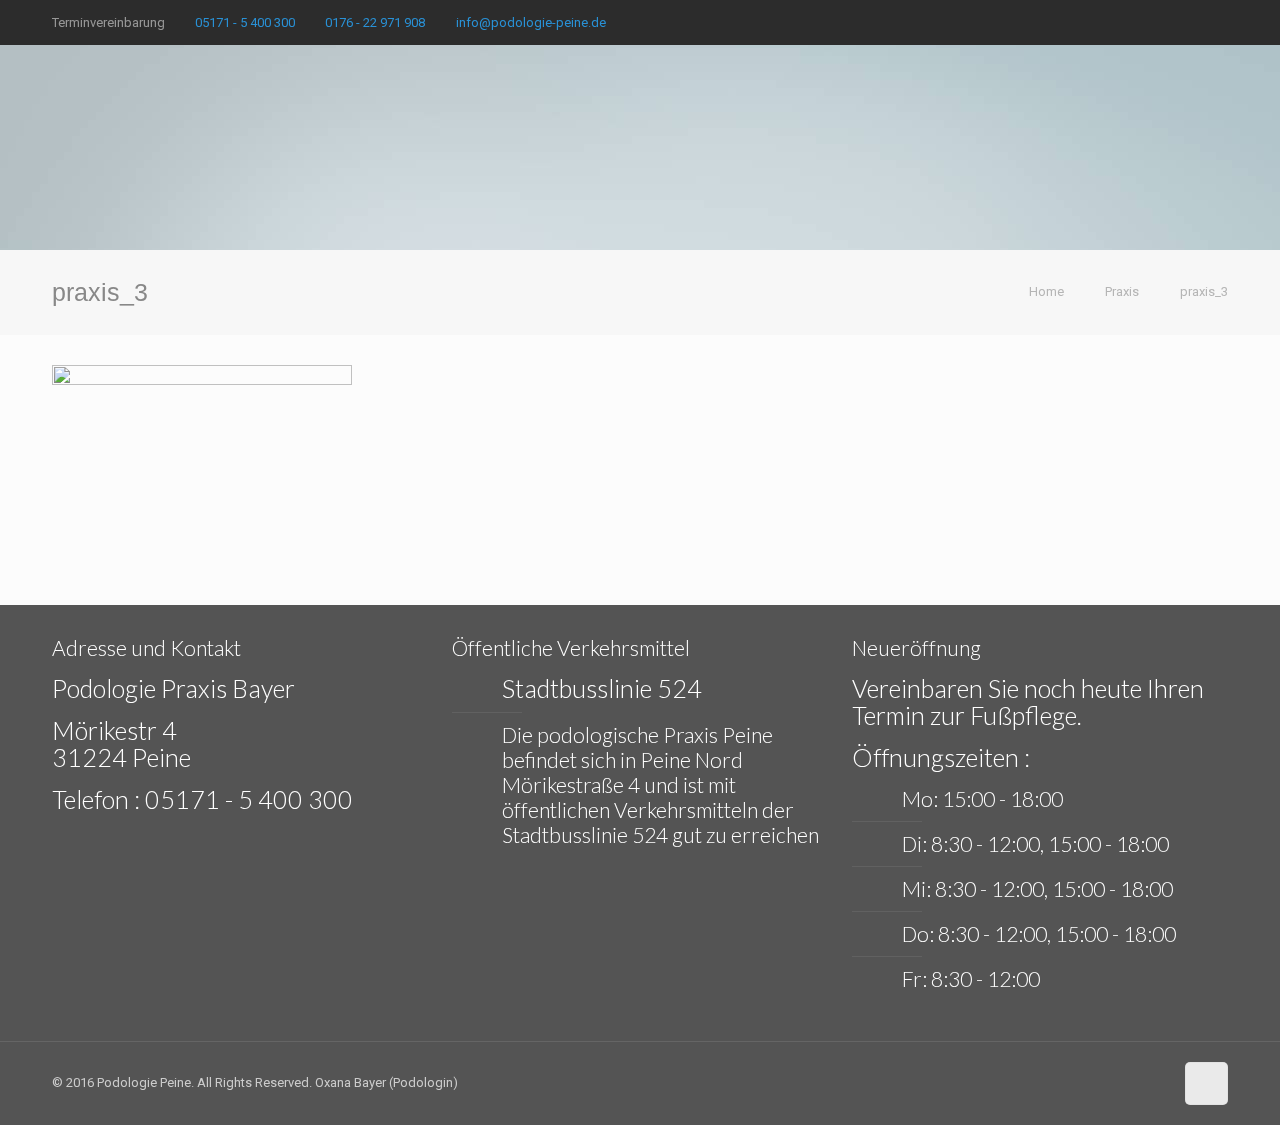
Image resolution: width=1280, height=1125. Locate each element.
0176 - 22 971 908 (375, 22)
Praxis (1122, 291)
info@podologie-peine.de (531, 22)
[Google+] (1217, 22)
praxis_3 (1204, 291)
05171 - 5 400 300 (245, 22)
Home (1046, 291)
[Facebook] (1190, 22)
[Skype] (1163, 22)
